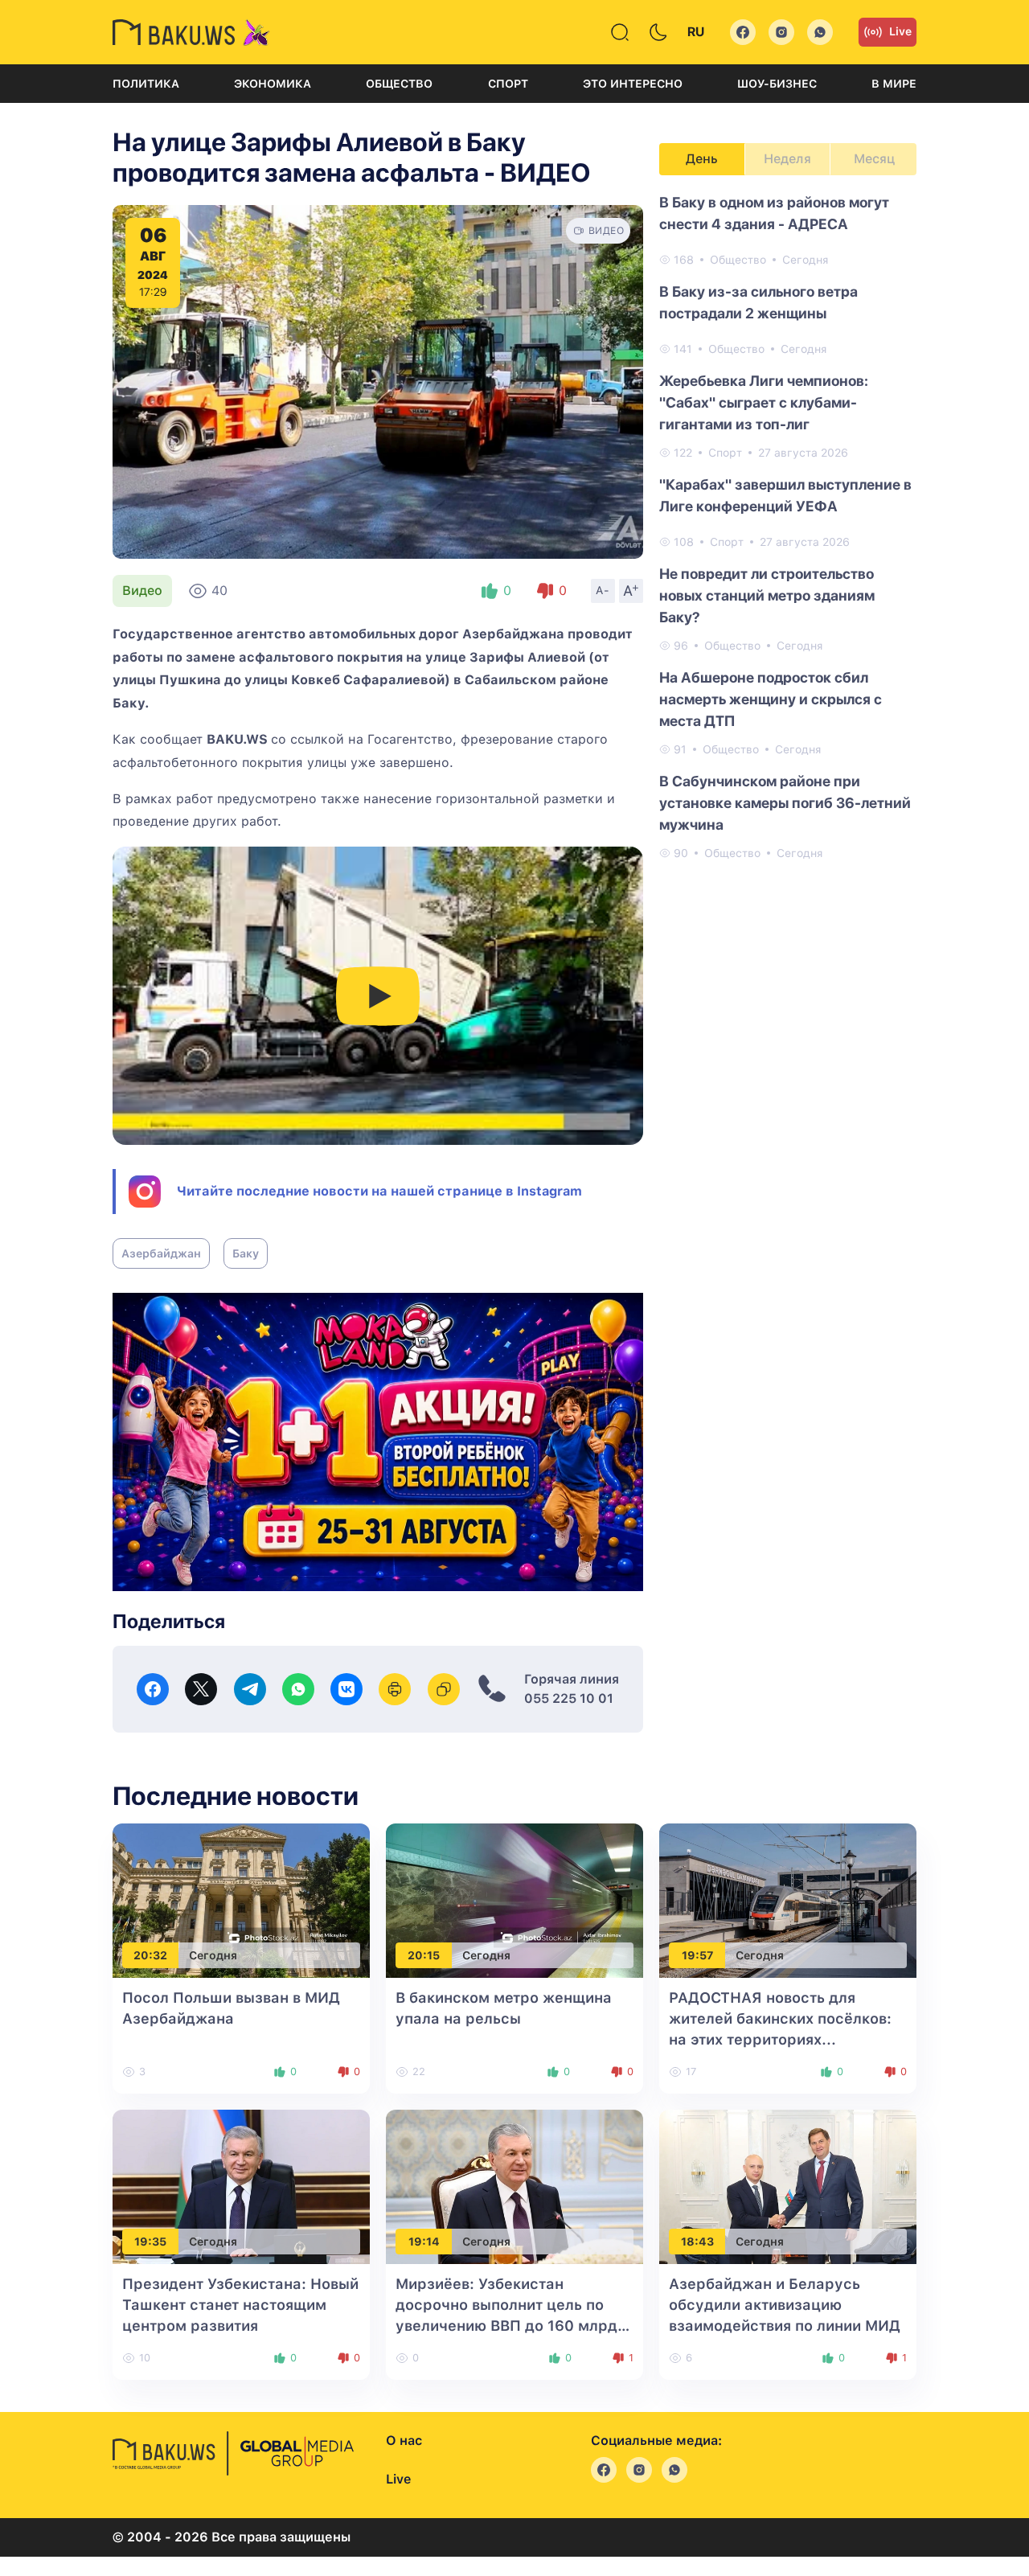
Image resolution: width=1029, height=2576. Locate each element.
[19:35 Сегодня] (241, 2186)
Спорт (508, 84)
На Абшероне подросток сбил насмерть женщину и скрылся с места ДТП (771, 699)
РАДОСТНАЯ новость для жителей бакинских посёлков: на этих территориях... (780, 2018)
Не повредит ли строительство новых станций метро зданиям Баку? (767, 595)
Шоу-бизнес (777, 84)
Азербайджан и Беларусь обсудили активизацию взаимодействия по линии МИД (785, 2305)
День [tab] (702, 159)
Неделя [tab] (787, 159)
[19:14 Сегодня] (514, 2186)
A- (603, 590)
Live (900, 31)
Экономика (273, 84)
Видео (142, 591)
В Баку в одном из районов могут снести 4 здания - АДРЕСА (774, 213)
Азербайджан (161, 1253)
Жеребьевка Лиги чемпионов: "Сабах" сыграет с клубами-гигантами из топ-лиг (764, 402)
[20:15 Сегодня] (514, 1899)
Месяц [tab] (874, 159)
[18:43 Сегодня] (788, 2186)
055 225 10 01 (569, 1698)
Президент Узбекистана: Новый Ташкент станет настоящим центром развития (240, 2305)
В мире (894, 84)
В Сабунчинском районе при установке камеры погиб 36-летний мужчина (785, 803)
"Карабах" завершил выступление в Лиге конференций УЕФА (785, 495)
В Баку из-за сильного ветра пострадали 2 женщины (758, 302)
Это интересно (633, 84)
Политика (146, 84)
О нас (404, 2441)
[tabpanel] (788, 527)
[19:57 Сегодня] (788, 1899)
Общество (399, 84)
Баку (246, 1253)
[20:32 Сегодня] (241, 1899)
